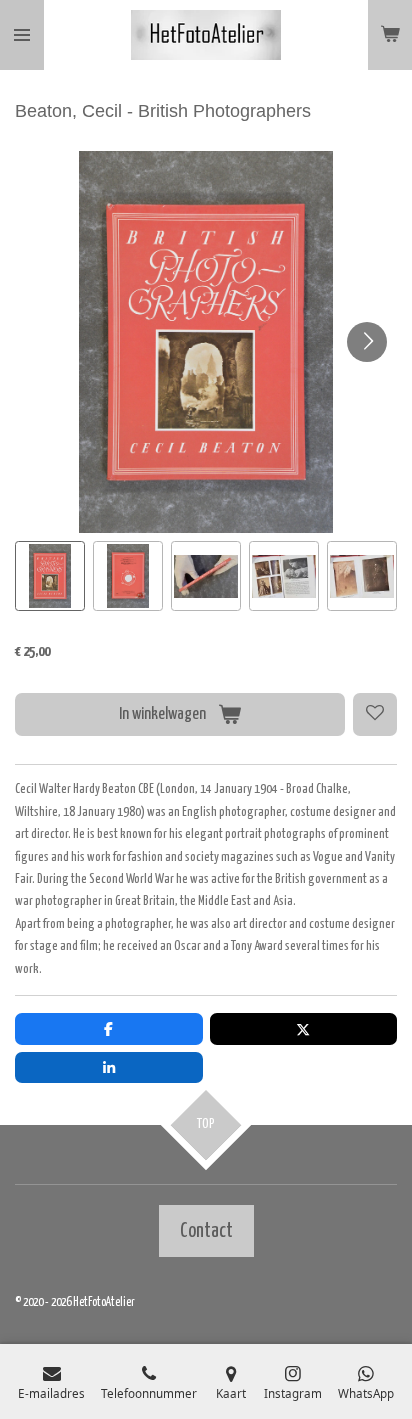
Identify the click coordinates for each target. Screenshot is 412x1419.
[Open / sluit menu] (22, 35)
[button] (50, 576)
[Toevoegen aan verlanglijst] (375, 715)
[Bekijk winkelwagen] (390, 35)
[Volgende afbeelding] (367, 342)
